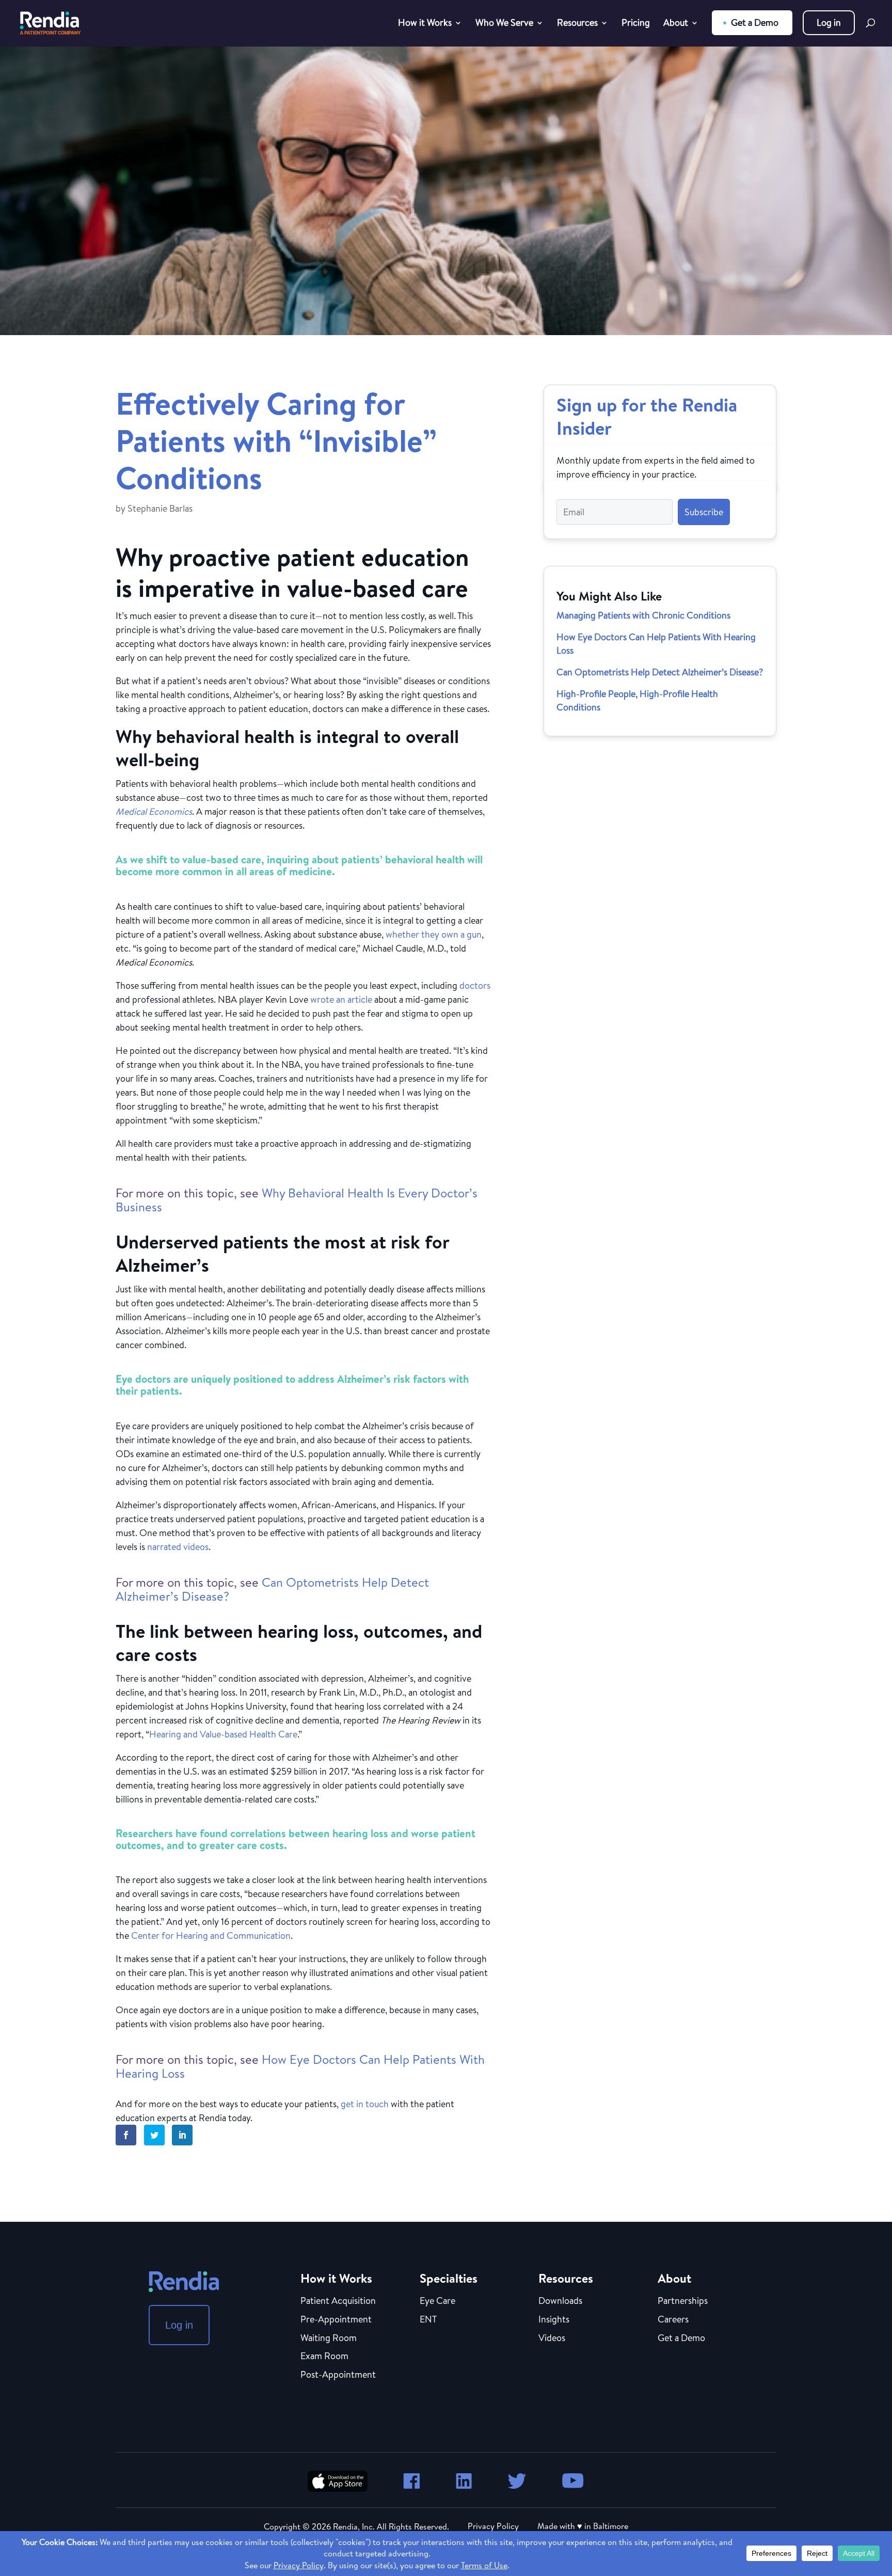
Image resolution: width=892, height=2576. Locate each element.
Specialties (449, 2278)
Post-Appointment (338, 2375)
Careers (673, 2320)
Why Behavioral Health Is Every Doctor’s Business (297, 1200)
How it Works (425, 24)
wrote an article (341, 999)
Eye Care (437, 2301)
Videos (552, 2338)
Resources (577, 24)
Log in (829, 22)
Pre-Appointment (336, 2320)
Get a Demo (755, 22)
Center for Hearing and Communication (211, 1935)
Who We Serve (504, 24)
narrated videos (178, 1547)
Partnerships (683, 2301)
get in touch (365, 2104)
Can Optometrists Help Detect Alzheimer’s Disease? (272, 1589)
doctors (475, 985)
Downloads (560, 2301)
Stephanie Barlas (160, 508)
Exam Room (324, 2357)
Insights (554, 2320)
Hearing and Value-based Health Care (223, 1734)
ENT (428, 2320)
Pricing (636, 24)
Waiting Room (329, 2338)
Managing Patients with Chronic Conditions (643, 615)
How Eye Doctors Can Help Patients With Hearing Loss (300, 2066)
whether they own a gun (434, 934)
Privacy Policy (493, 2526)
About (676, 24)
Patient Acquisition (338, 2301)
